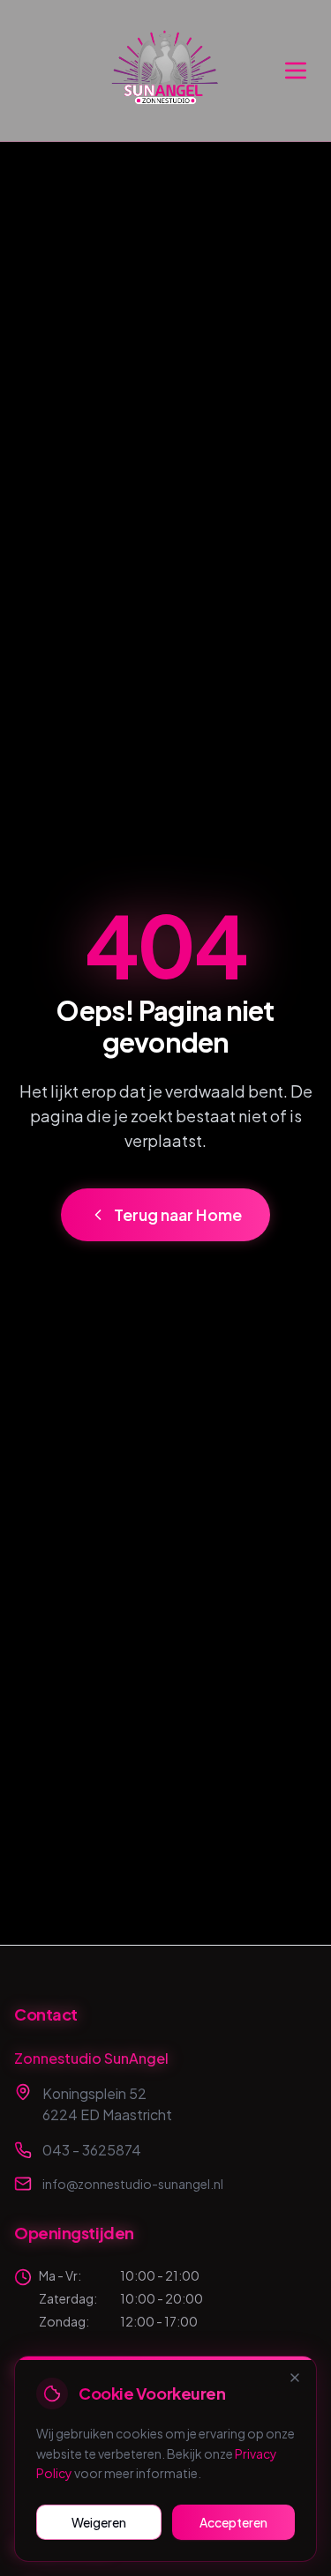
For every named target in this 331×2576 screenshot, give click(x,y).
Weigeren (99, 2522)
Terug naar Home (178, 1214)
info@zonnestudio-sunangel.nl (133, 2184)
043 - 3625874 (92, 2150)
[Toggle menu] (296, 71)
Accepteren (233, 2522)
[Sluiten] (295, 2378)
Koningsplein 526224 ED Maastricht (107, 2104)
